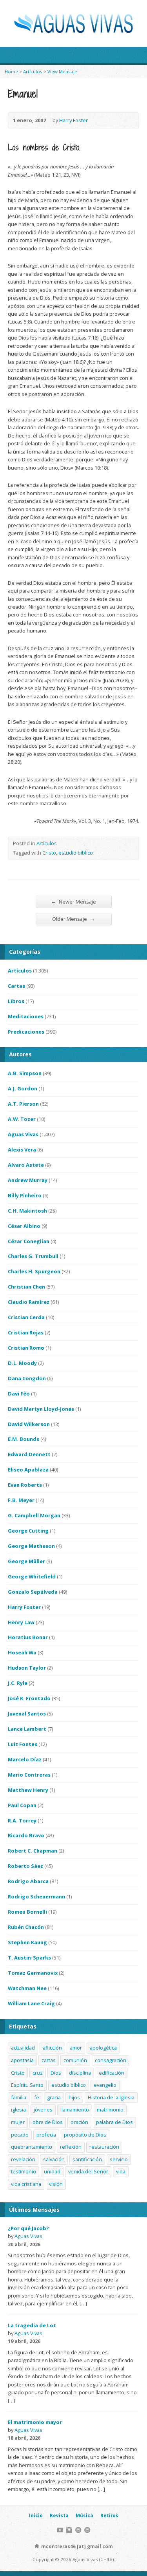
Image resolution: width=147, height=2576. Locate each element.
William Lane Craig (31, 2003)
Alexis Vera (22, 1150)
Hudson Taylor (27, 1668)
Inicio (36, 2515)
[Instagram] (69, 2530)
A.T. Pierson (23, 1104)
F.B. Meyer (21, 1500)
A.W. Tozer (22, 1119)
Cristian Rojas (26, 1332)
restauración (104, 2147)
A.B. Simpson (25, 1073)
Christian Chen (26, 1287)
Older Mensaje (73, 919)
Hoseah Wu (22, 1652)
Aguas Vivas (23, 1134)
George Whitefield (32, 1576)
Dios (56, 2073)
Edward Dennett (29, 1454)
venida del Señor (88, 2171)
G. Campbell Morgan (34, 1515)
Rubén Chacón (26, 1927)
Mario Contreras (29, 1775)
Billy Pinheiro (25, 1195)
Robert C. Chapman (33, 1851)
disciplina (80, 2073)
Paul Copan (22, 1805)
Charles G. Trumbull (33, 1256)
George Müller (26, 1561)
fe (37, 2097)
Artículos (33, 71)
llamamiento (75, 2110)
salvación (54, 2159)
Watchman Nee (27, 1988)
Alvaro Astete (26, 1165)
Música (84, 2515)
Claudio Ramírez (29, 1302)
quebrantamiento (32, 2147)
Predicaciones (26, 1032)
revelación (23, 2159)
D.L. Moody (22, 1363)
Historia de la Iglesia (111, 2097)
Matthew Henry (28, 1790)
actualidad (23, 2048)
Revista (59, 2515)
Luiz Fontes (23, 1744)
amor (76, 2048)
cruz (38, 2073)
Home (11, 71)
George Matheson (31, 1546)
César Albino (24, 1226)
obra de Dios (48, 2122)
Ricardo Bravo (26, 1835)
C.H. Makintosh (27, 1211)
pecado (20, 2135)
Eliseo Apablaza (28, 1470)
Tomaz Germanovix (33, 1973)
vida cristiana (26, 2184)
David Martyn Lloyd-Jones (41, 1409)
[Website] (78, 2530)
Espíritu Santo (27, 2085)
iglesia (18, 2110)
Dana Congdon (27, 1378)
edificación (112, 2073)
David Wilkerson (29, 1424)
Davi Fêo (19, 1394)
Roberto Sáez (25, 1866)
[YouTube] (60, 2530)
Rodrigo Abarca (28, 1881)
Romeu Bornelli (27, 1912)
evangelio (105, 2085)
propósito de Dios (85, 2135)
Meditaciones (26, 1016)
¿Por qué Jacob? (28, 2228)
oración (79, 2122)
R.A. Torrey (22, 1820)
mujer (18, 2122)
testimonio (24, 2171)
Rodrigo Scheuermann (36, 1896)
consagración (111, 2060)
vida (121, 2171)
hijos (74, 2097)
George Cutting (28, 1531)
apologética (103, 2048)
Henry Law (21, 1622)
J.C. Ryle (18, 1683)
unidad (52, 2171)
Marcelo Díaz (25, 1759)
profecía (46, 2135)
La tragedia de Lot (32, 2325)
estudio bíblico (76, 853)
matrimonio (110, 2110)
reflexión (71, 2147)
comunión (75, 2060)
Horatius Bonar (28, 1637)
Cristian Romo (26, 1348)
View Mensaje (62, 71)
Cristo (49, 853)
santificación (87, 2159)
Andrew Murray (28, 1180)
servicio (119, 2159)
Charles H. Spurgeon (34, 1271)
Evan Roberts (25, 1485)
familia (19, 2097)
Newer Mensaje (73, 901)
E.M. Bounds (24, 1439)
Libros (16, 1001)
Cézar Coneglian (29, 1241)
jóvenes (43, 2110)
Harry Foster (73, 120)
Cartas (16, 986)
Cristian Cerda (26, 1317)
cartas (49, 2060)
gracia (54, 2097)
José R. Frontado (29, 1698)
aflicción (52, 2048)
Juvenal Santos (27, 1714)
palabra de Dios (114, 2122)
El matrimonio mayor (35, 2422)
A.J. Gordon (23, 1088)
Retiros (109, 2515)
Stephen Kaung (27, 1942)
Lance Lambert (27, 1729)
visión (56, 2184)
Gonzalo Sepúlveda (33, 1592)
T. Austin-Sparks (29, 1958)
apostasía (22, 2060)
